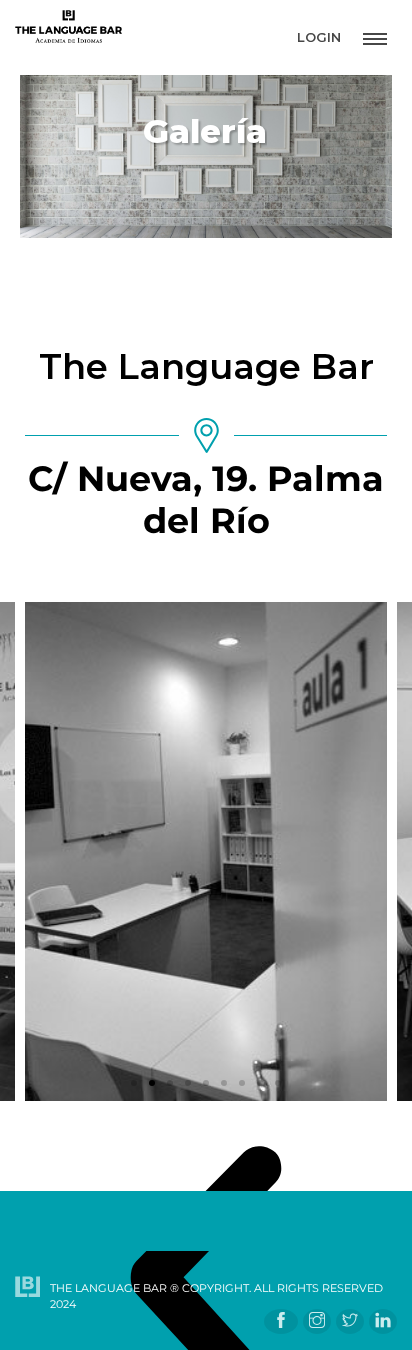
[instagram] (317, 1321)
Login (319, 37)
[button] (134, 1083)
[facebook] (281, 1321)
